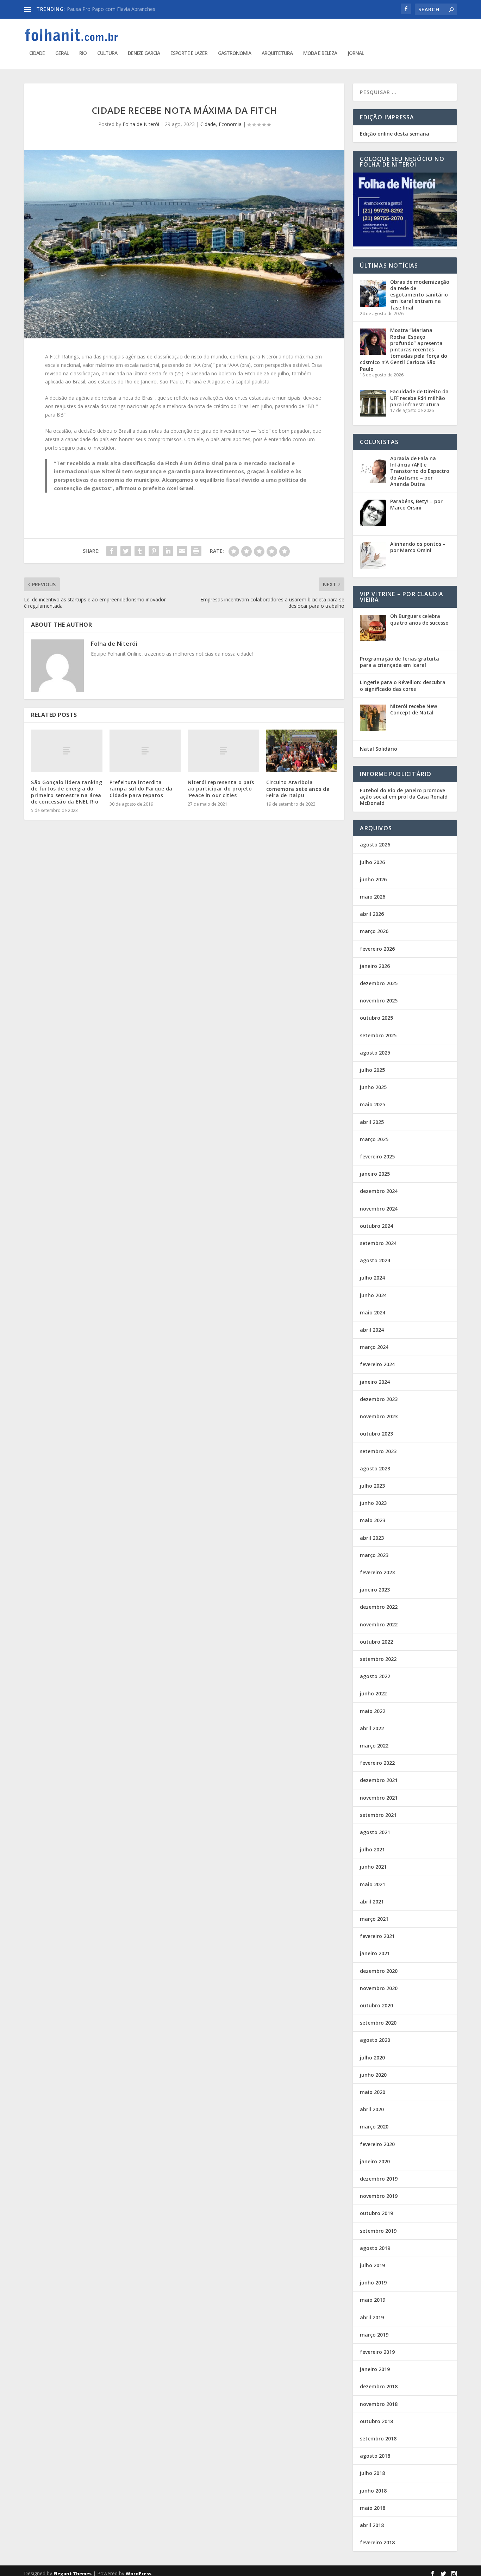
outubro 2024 (376, 1226)
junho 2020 (373, 2075)
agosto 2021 (375, 1832)
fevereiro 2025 (377, 1156)
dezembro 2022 (379, 1607)
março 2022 (374, 1746)
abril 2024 (372, 1330)
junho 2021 (373, 1867)
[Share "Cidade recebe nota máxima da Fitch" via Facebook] (112, 551)
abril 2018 (372, 2525)
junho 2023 (373, 1503)
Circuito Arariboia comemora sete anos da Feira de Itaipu (298, 789)
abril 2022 (372, 1728)
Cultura (107, 53)
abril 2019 (372, 2317)
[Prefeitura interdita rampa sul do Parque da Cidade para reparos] (145, 751)
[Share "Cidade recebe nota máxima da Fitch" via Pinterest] (154, 551)
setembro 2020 (378, 2023)
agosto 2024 (375, 1260)
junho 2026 (373, 879)
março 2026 (374, 931)
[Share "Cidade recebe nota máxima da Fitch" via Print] (196, 551)
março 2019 (374, 2335)
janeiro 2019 (375, 2369)
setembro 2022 (378, 1659)
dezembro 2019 (379, 2179)
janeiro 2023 (375, 1590)
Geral (62, 53)
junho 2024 (373, 1295)
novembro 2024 (379, 1209)
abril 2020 (372, 2109)
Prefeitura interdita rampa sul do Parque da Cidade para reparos (141, 789)
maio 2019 (373, 2300)
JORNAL (356, 53)
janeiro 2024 (375, 1382)
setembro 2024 (378, 1243)
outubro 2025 (376, 1018)
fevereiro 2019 (377, 2352)
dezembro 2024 (379, 1191)
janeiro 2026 (375, 966)
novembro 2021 (379, 1798)
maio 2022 (373, 1711)
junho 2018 (373, 2491)
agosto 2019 (375, 2248)
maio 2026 (373, 897)
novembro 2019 (379, 2196)
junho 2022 (373, 1693)
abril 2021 (372, 1902)
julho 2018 (372, 2473)
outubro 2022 (376, 1642)
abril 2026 (372, 914)
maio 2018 (373, 2508)
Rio (83, 53)
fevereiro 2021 (377, 1936)
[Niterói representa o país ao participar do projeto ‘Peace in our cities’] (223, 751)
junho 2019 (373, 2283)
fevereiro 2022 (377, 1763)
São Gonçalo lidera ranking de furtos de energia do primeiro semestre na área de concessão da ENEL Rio (67, 792)
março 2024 (374, 1347)
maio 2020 (373, 2092)
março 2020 (374, 2127)
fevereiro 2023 (377, 1572)
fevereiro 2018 (377, 2542)
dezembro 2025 (379, 983)
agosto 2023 (375, 1468)
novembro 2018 (379, 2404)
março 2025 (374, 1139)
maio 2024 (373, 1312)
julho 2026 (372, 862)
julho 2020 (372, 2058)
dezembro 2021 (379, 1780)
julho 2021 (372, 1849)
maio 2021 (373, 1884)
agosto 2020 (375, 2040)
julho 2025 (372, 1070)
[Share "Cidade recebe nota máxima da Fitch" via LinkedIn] (168, 551)
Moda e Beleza (320, 53)
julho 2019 (372, 2265)
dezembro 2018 (379, 2386)
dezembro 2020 (379, 1971)
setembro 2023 (378, 1451)
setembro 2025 (378, 1035)
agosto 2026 (375, 845)
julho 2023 (372, 1486)
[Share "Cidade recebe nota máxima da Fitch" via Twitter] (126, 551)
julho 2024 (372, 1278)
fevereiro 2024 (377, 1364)
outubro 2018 (376, 2421)
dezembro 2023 (379, 1399)
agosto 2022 (375, 1676)
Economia (230, 124)
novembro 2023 (379, 1416)
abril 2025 (372, 1122)
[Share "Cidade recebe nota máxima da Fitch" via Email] (182, 551)
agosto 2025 (375, 1053)
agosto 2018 (375, 2456)
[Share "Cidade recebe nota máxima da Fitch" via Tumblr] (140, 551)
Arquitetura (277, 53)
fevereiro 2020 (377, 2144)
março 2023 (374, 1555)
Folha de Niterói (141, 124)
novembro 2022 (379, 1624)
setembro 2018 (378, 2439)
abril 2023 (372, 1538)
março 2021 (374, 1919)
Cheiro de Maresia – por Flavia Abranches (114, 9)
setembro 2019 (378, 2231)
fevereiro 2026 (377, 949)
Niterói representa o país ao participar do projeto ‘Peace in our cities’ (221, 789)
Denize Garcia (144, 53)
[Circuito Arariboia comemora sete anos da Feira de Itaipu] (302, 751)
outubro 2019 (376, 2213)
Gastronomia (235, 53)
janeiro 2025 (375, 1174)
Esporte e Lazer (189, 53)
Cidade (37, 53)
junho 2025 (373, 1087)
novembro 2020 (379, 1988)
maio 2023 (373, 1520)
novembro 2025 (379, 1001)
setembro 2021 (378, 1815)
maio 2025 (373, 1104)
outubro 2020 (376, 2005)
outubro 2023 (376, 1434)
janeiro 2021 (375, 1953)
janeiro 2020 (375, 2161)
